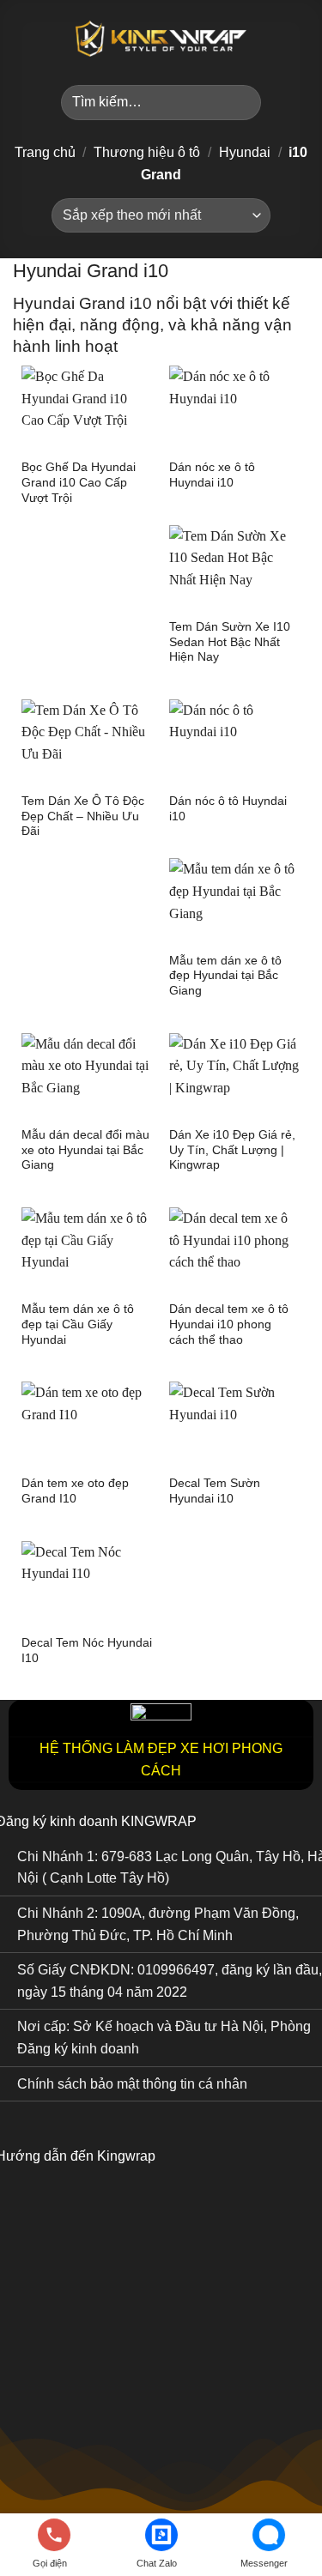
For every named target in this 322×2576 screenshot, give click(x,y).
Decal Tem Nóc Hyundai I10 (87, 1651)
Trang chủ (45, 152)
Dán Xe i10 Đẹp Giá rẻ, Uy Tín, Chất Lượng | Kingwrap (232, 1150)
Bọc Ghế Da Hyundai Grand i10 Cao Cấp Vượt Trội (79, 482)
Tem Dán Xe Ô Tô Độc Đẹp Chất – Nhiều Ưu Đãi (83, 816)
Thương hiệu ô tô (147, 152)
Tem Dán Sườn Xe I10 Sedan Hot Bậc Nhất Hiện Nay (230, 642)
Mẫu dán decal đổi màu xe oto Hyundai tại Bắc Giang (85, 1150)
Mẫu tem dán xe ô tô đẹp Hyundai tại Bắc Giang (225, 976)
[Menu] (23, 38)
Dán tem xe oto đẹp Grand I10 (75, 1491)
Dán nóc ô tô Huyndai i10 (228, 809)
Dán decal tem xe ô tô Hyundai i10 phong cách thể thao (229, 1324)
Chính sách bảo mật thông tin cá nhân (132, 2084)
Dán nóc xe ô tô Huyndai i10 (212, 475)
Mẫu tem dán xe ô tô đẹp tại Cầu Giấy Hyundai (78, 1324)
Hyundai (245, 152)
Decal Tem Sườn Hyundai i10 (215, 1491)
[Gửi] (241, 103)
